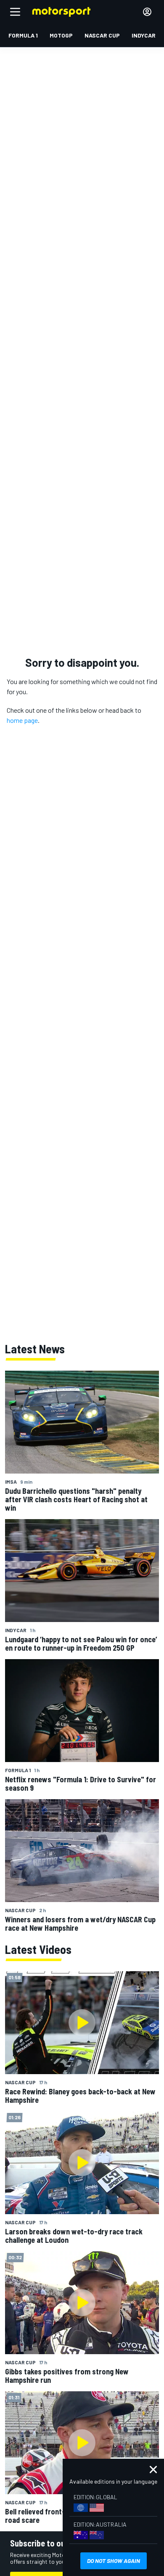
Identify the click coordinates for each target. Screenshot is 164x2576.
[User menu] (147, 12)
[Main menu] (15, 12)
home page (22, 720)
